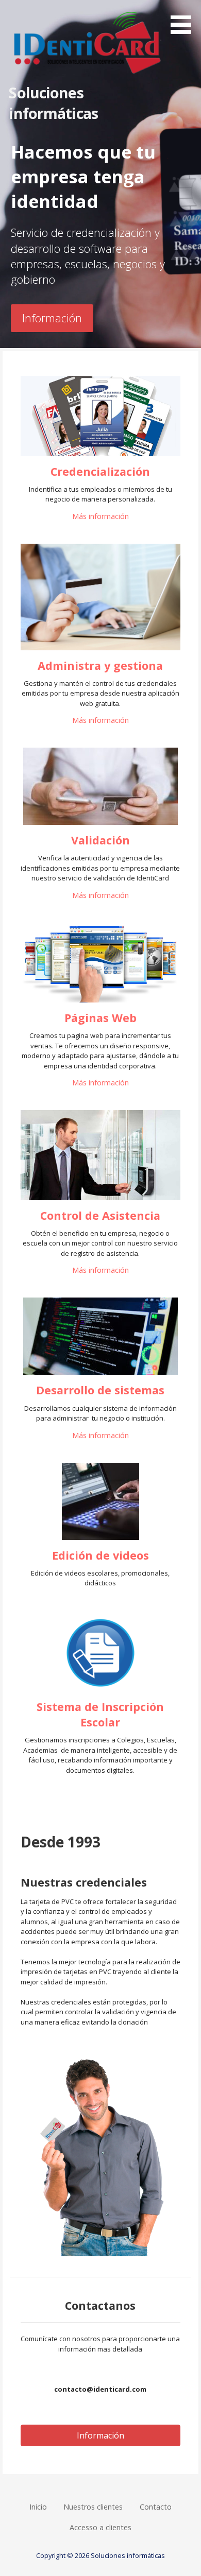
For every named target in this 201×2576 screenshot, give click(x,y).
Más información (100, 516)
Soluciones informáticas (53, 103)
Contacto (156, 2507)
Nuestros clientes (93, 2507)
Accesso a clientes (100, 2527)
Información (52, 318)
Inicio (38, 2507)
